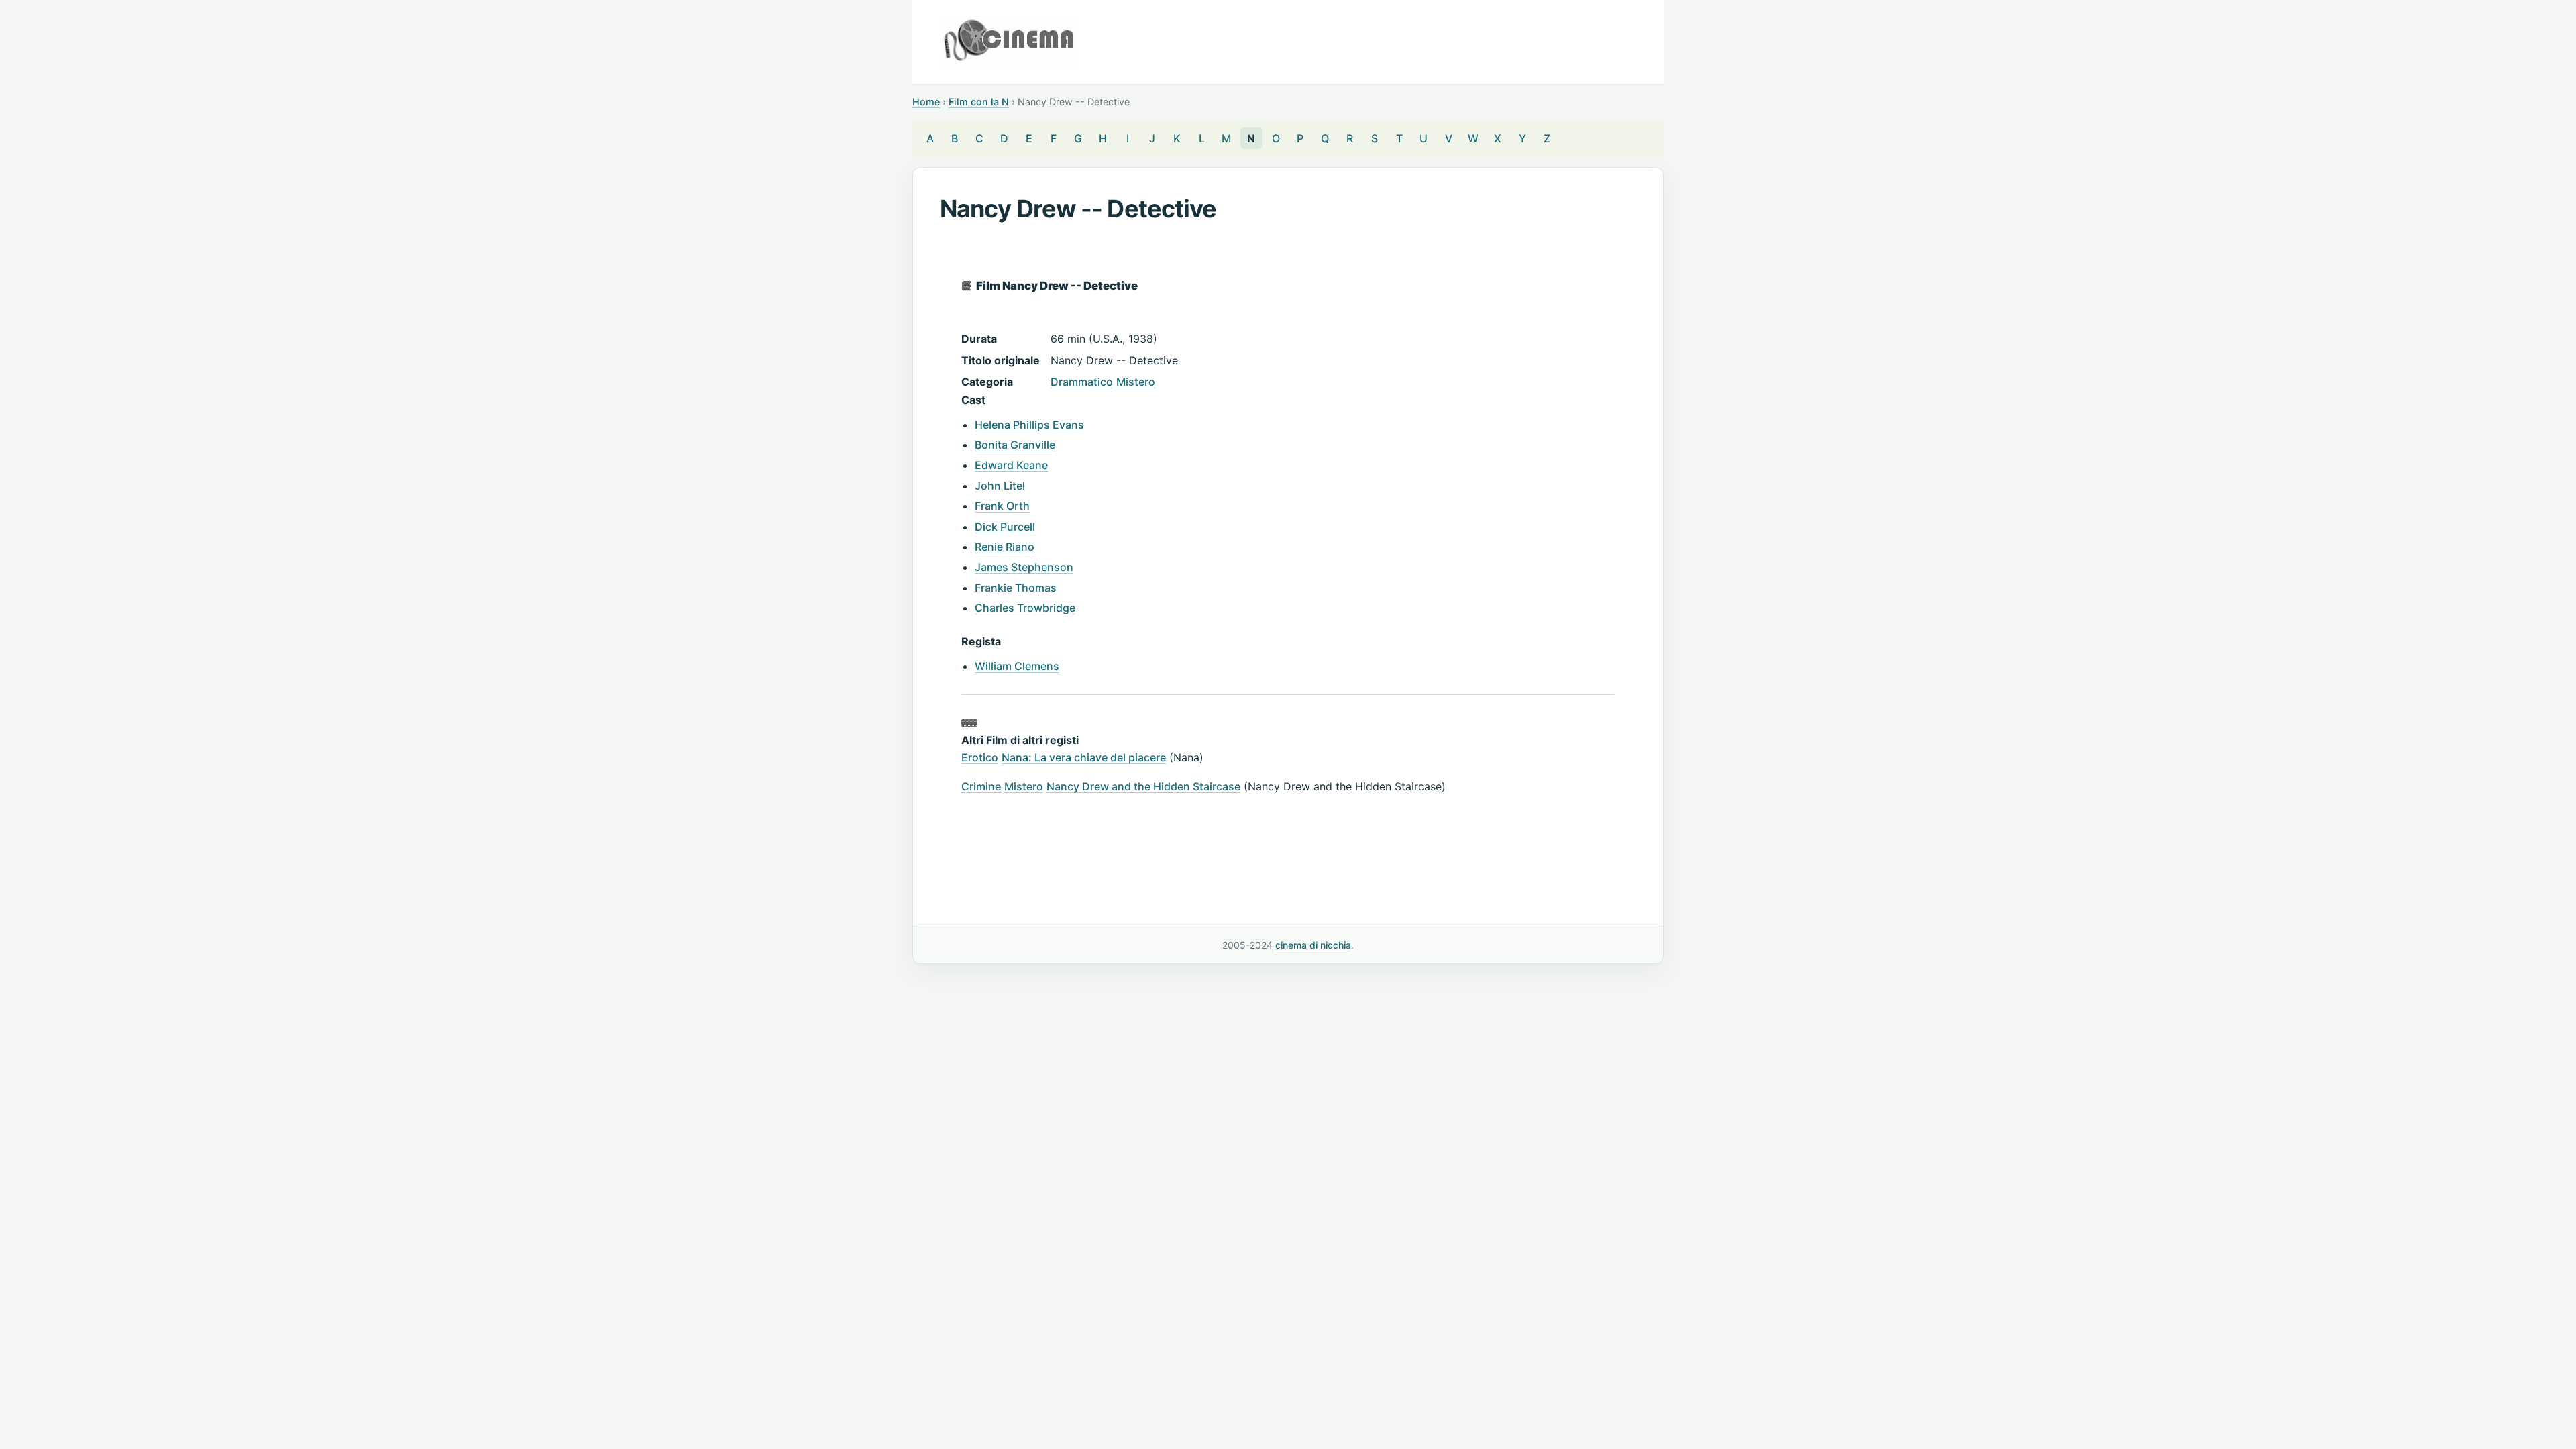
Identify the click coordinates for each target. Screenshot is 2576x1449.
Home (926, 102)
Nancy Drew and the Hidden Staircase (1143, 786)
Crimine (981, 786)
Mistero (1136, 382)
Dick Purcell (1005, 527)
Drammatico (1082, 382)
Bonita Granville (1015, 445)
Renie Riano (1005, 547)
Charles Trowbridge (1025, 608)
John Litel (1000, 486)
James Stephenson (1024, 567)
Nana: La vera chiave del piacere (1084, 757)
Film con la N (979, 102)
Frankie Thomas (1016, 588)
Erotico (980, 757)
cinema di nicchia (1313, 945)
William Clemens (1017, 666)
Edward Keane (1011, 465)
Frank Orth (1002, 506)
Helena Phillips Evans (1029, 425)
